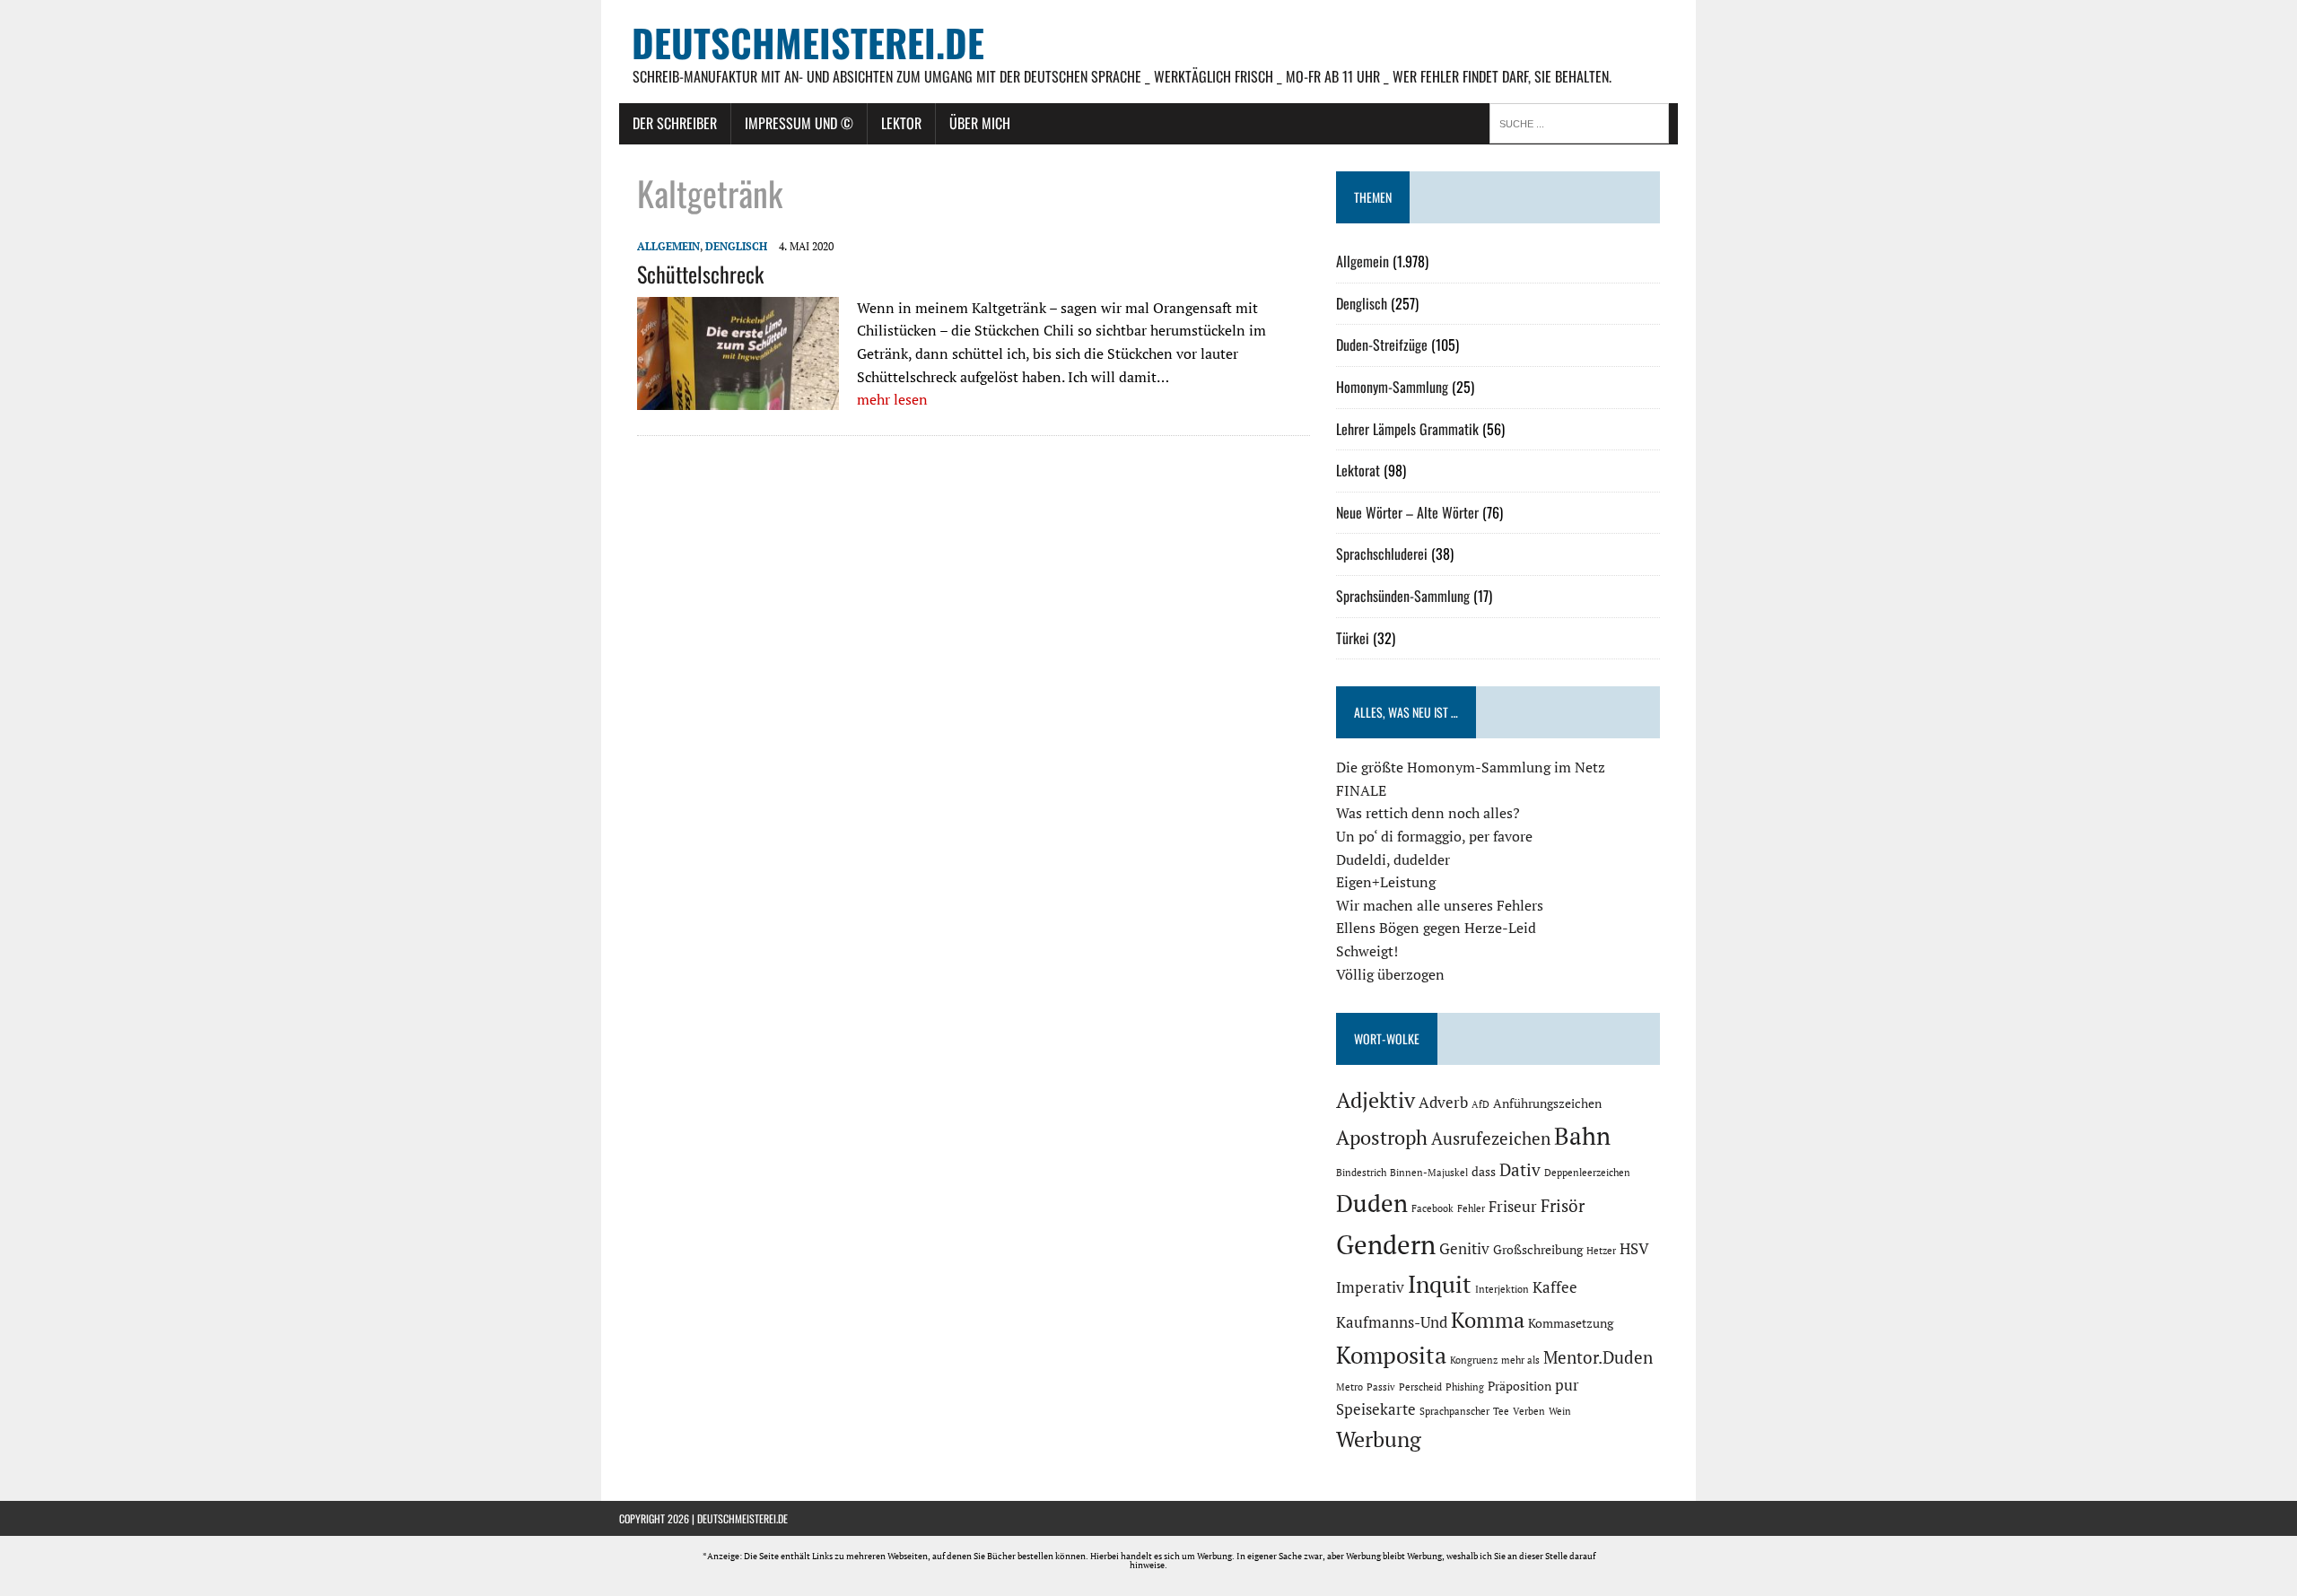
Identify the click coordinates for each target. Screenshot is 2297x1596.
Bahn (1582, 1136)
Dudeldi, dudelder (1393, 859)
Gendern (1386, 1244)
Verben (1529, 1411)
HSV (1634, 1249)
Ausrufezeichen (1491, 1138)
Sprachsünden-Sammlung (1403, 596)
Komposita (1391, 1355)
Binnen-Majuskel (1429, 1173)
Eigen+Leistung (1386, 882)
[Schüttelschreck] (738, 398)
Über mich (980, 123)
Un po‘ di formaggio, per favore (1434, 836)
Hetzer (1601, 1251)
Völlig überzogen (1390, 974)
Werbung (1379, 1439)
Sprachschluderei (1382, 554)
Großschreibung (1538, 1249)
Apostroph (1382, 1137)
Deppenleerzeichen (1587, 1173)
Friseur (1513, 1207)
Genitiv (1464, 1249)
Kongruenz (1474, 1360)
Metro (1349, 1387)
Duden (1372, 1203)
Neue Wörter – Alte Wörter (1407, 512)
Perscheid (1420, 1387)
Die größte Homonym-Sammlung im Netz (1471, 767)
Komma (1488, 1320)
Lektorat (1358, 470)
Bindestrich (1361, 1173)
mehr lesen (892, 399)
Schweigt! (1367, 951)
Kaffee (1555, 1287)
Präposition (1520, 1386)
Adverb (1443, 1103)
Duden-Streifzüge (1382, 344)
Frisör (1563, 1206)
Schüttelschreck (700, 274)
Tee (1501, 1411)
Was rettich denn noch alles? (1428, 813)
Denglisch (736, 246)
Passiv (1381, 1387)
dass (1484, 1171)
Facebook (1432, 1208)
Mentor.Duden (1598, 1357)
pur (1567, 1385)
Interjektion (1502, 1289)
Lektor (901, 123)
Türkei (1353, 638)
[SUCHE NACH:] (1584, 122)
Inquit (1440, 1284)
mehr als (1520, 1360)
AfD (1480, 1104)
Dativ (1520, 1170)
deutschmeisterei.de (742, 1518)
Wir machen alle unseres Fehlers (1440, 905)
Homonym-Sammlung (1392, 387)
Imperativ (1370, 1287)
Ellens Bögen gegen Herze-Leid (1436, 928)
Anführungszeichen (1547, 1103)
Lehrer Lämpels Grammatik (1407, 429)
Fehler (1471, 1208)
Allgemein (668, 246)
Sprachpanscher (1454, 1411)
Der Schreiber (675, 123)
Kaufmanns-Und (1392, 1322)
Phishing (1465, 1387)
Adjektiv (1376, 1100)
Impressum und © (799, 123)
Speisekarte (1376, 1409)
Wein (1560, 1411)
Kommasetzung (1571, 1323)
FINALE (1361, 790)
